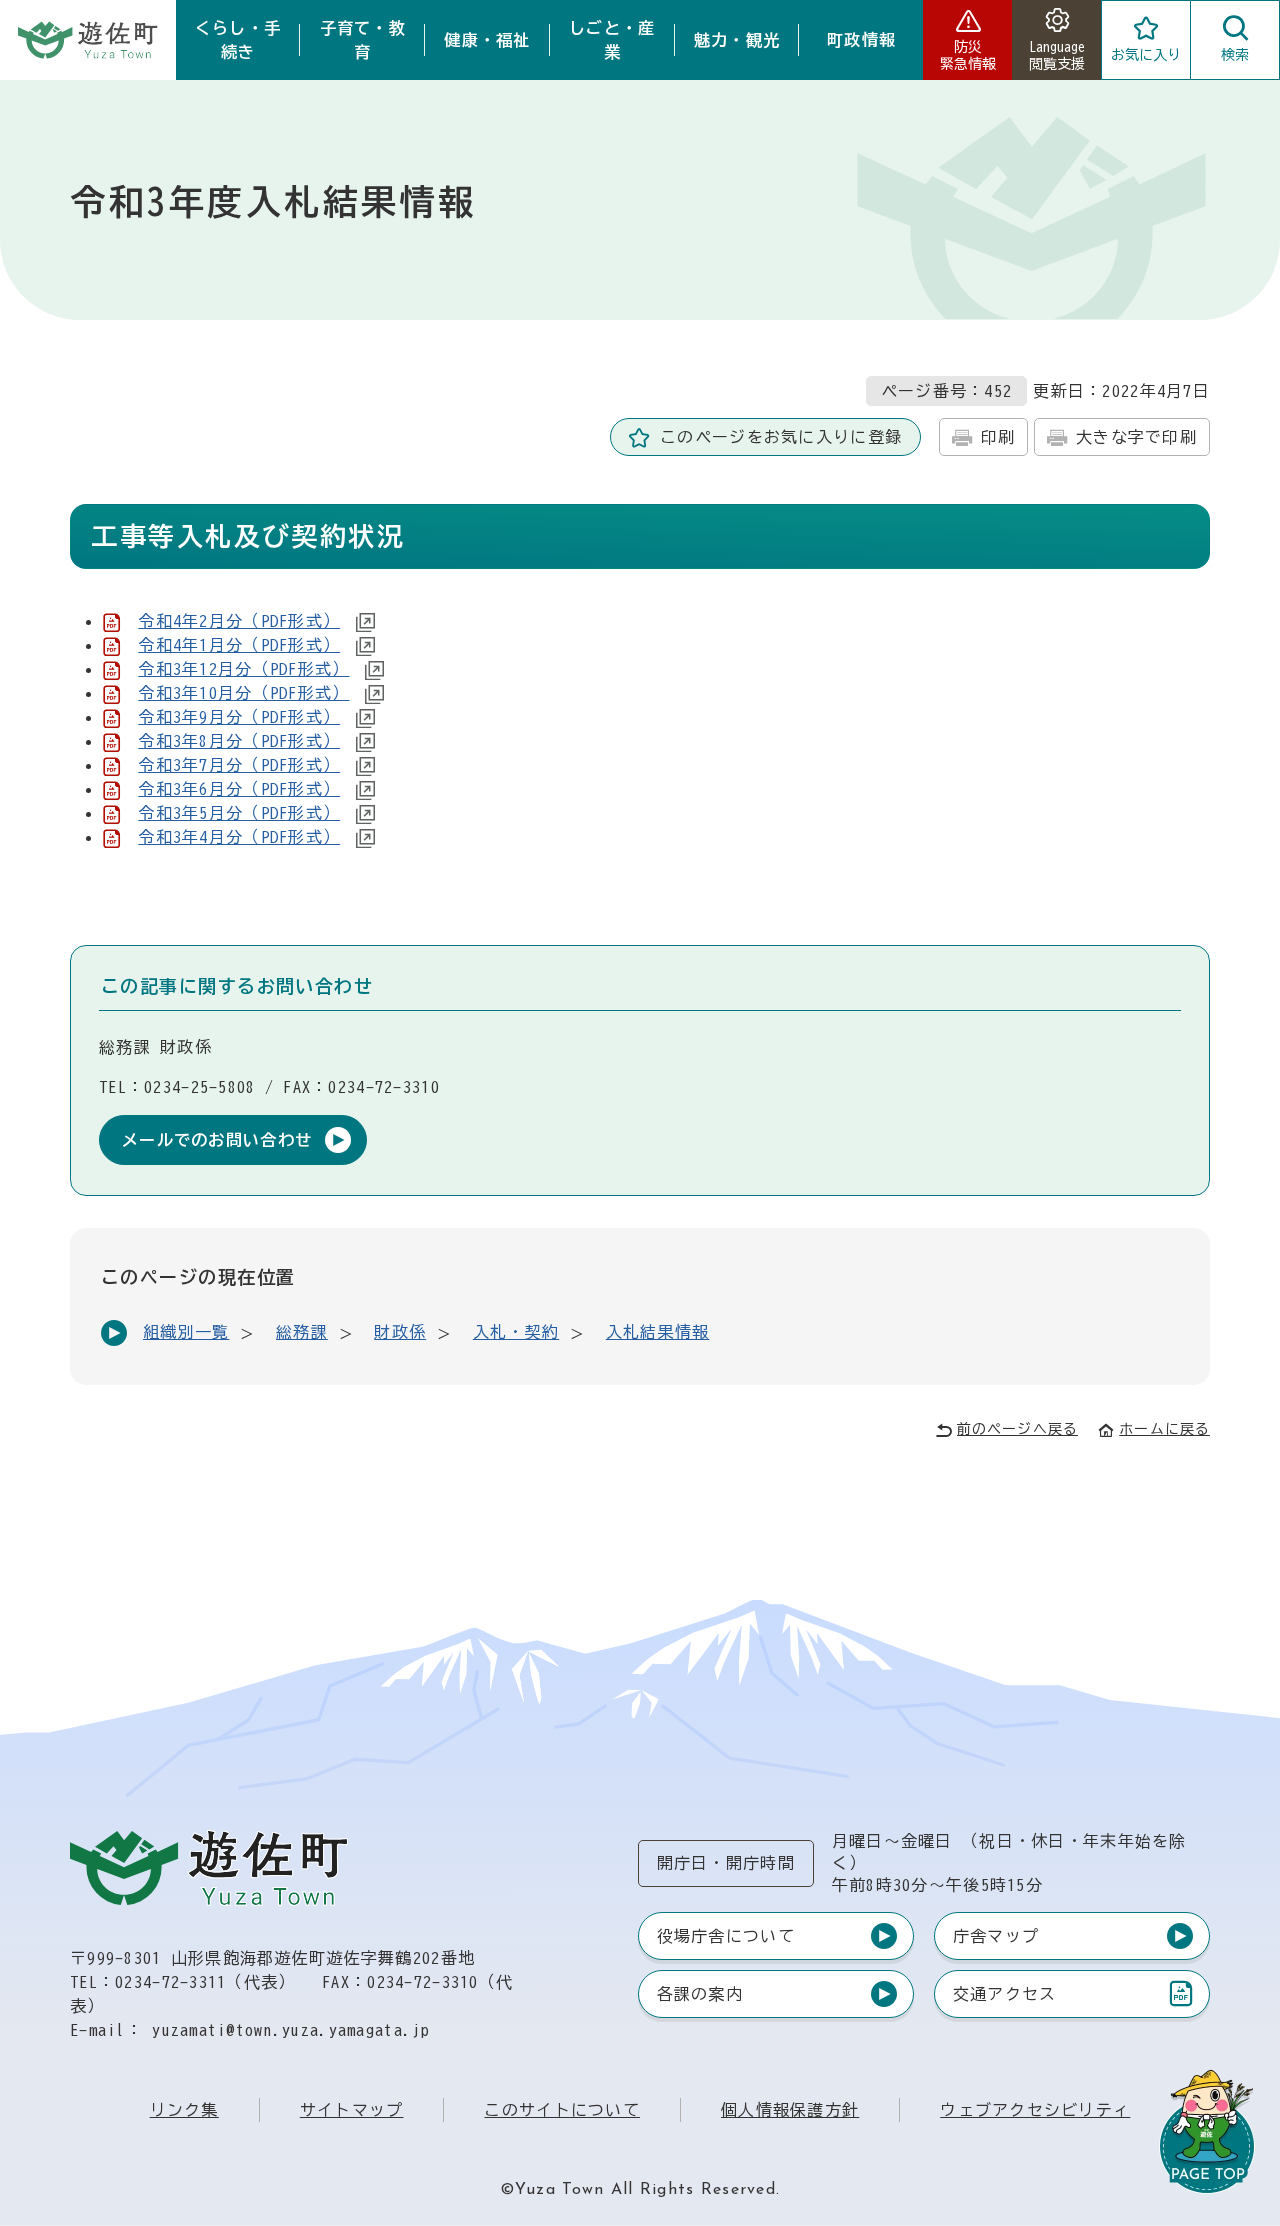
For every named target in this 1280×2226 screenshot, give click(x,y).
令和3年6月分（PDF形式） (239, 789)
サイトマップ (352, 2110)
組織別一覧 (186, 1332)
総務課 (302, 1332)
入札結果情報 (658, 1332)
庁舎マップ (996, 1936)
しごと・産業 (612, 40)
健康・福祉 (487, 40)
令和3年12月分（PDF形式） (243, 669)
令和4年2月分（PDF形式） (239, 621)
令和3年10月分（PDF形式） (243, 693)
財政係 (400, 1332)
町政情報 (861, 40)
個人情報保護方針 (790, 2110)
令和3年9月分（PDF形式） (239, 717)
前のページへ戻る (1017, 1429)
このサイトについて (562, 2110)
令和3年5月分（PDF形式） (239, 813)
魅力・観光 (737, 40)
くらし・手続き (238, 40)
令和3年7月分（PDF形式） (239, 765)
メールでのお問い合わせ (217, 1140)
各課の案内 (700, 1994)
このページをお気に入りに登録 (781, 437)
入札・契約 (516, 1332)
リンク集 (184, 2110)
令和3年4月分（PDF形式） (239, 837)
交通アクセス (1004, 1998)
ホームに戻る (1164, 1429)
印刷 (998, 437)
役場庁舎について (726, 1936)
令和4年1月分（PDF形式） (239, 645)
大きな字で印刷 (1136, 437)
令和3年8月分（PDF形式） (239, 741)
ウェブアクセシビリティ (1035, 2110)
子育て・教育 (363, 40)
